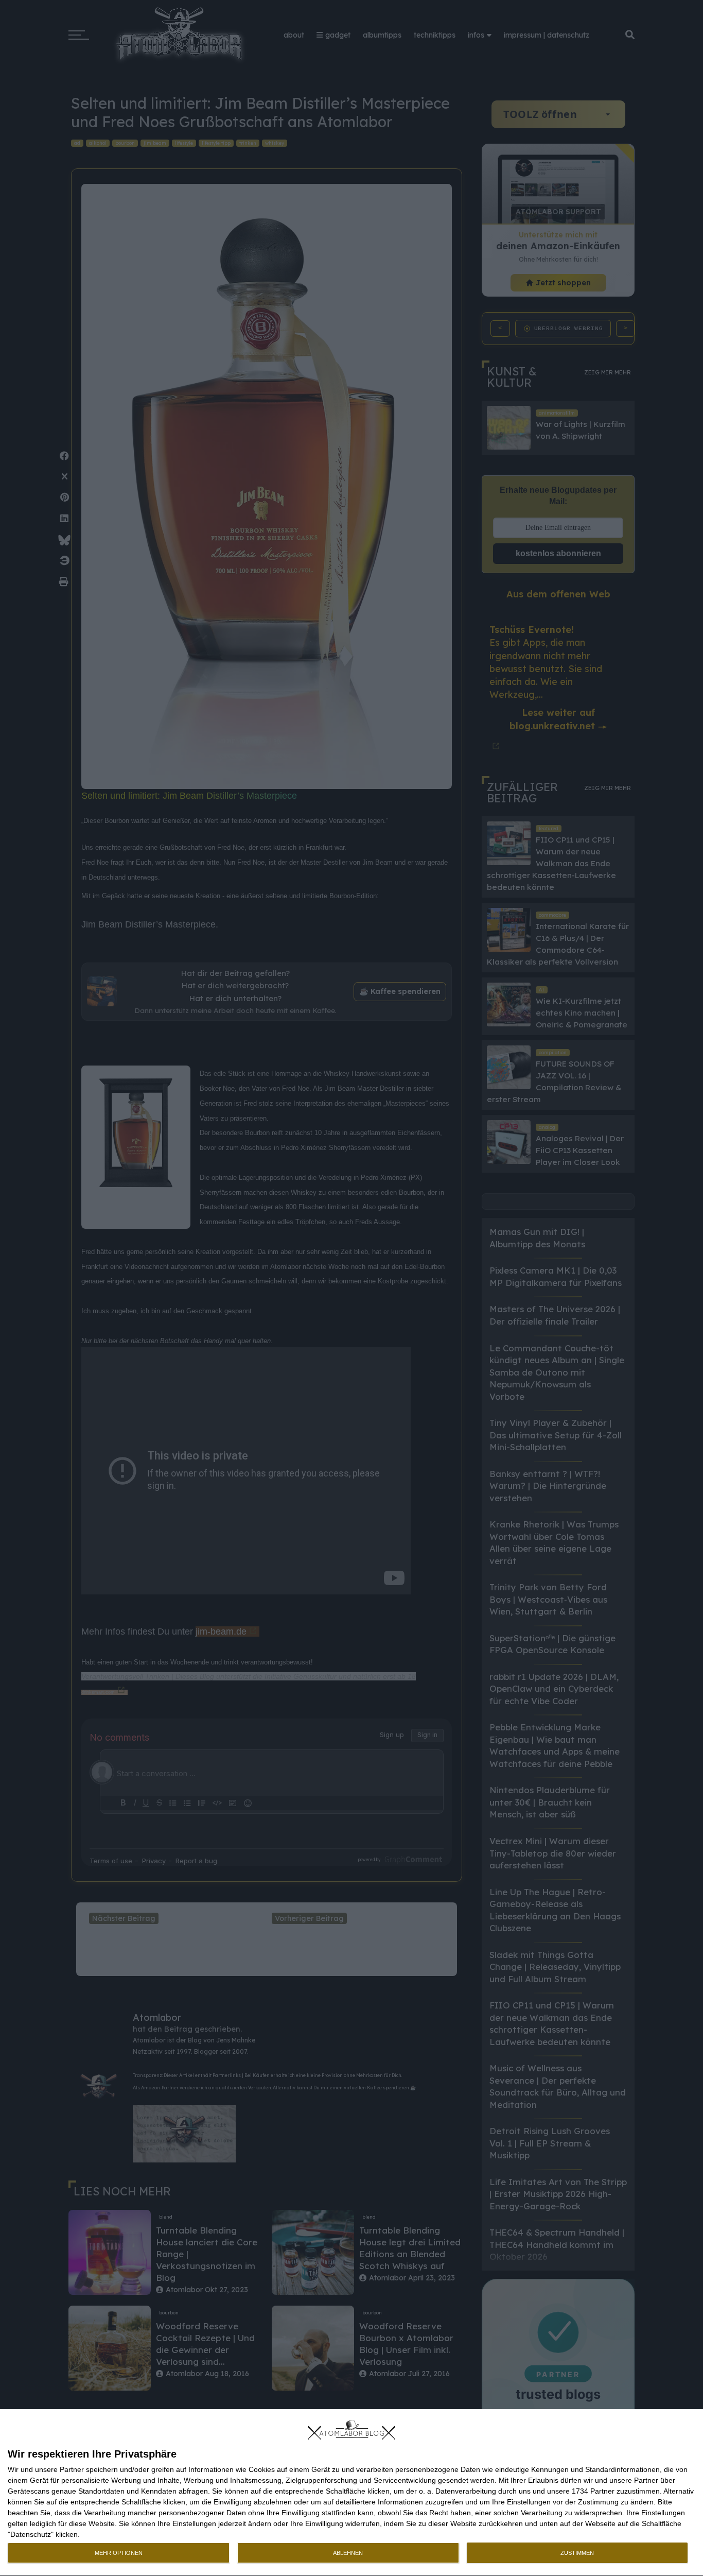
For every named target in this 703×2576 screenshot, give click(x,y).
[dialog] (351, 2493)
